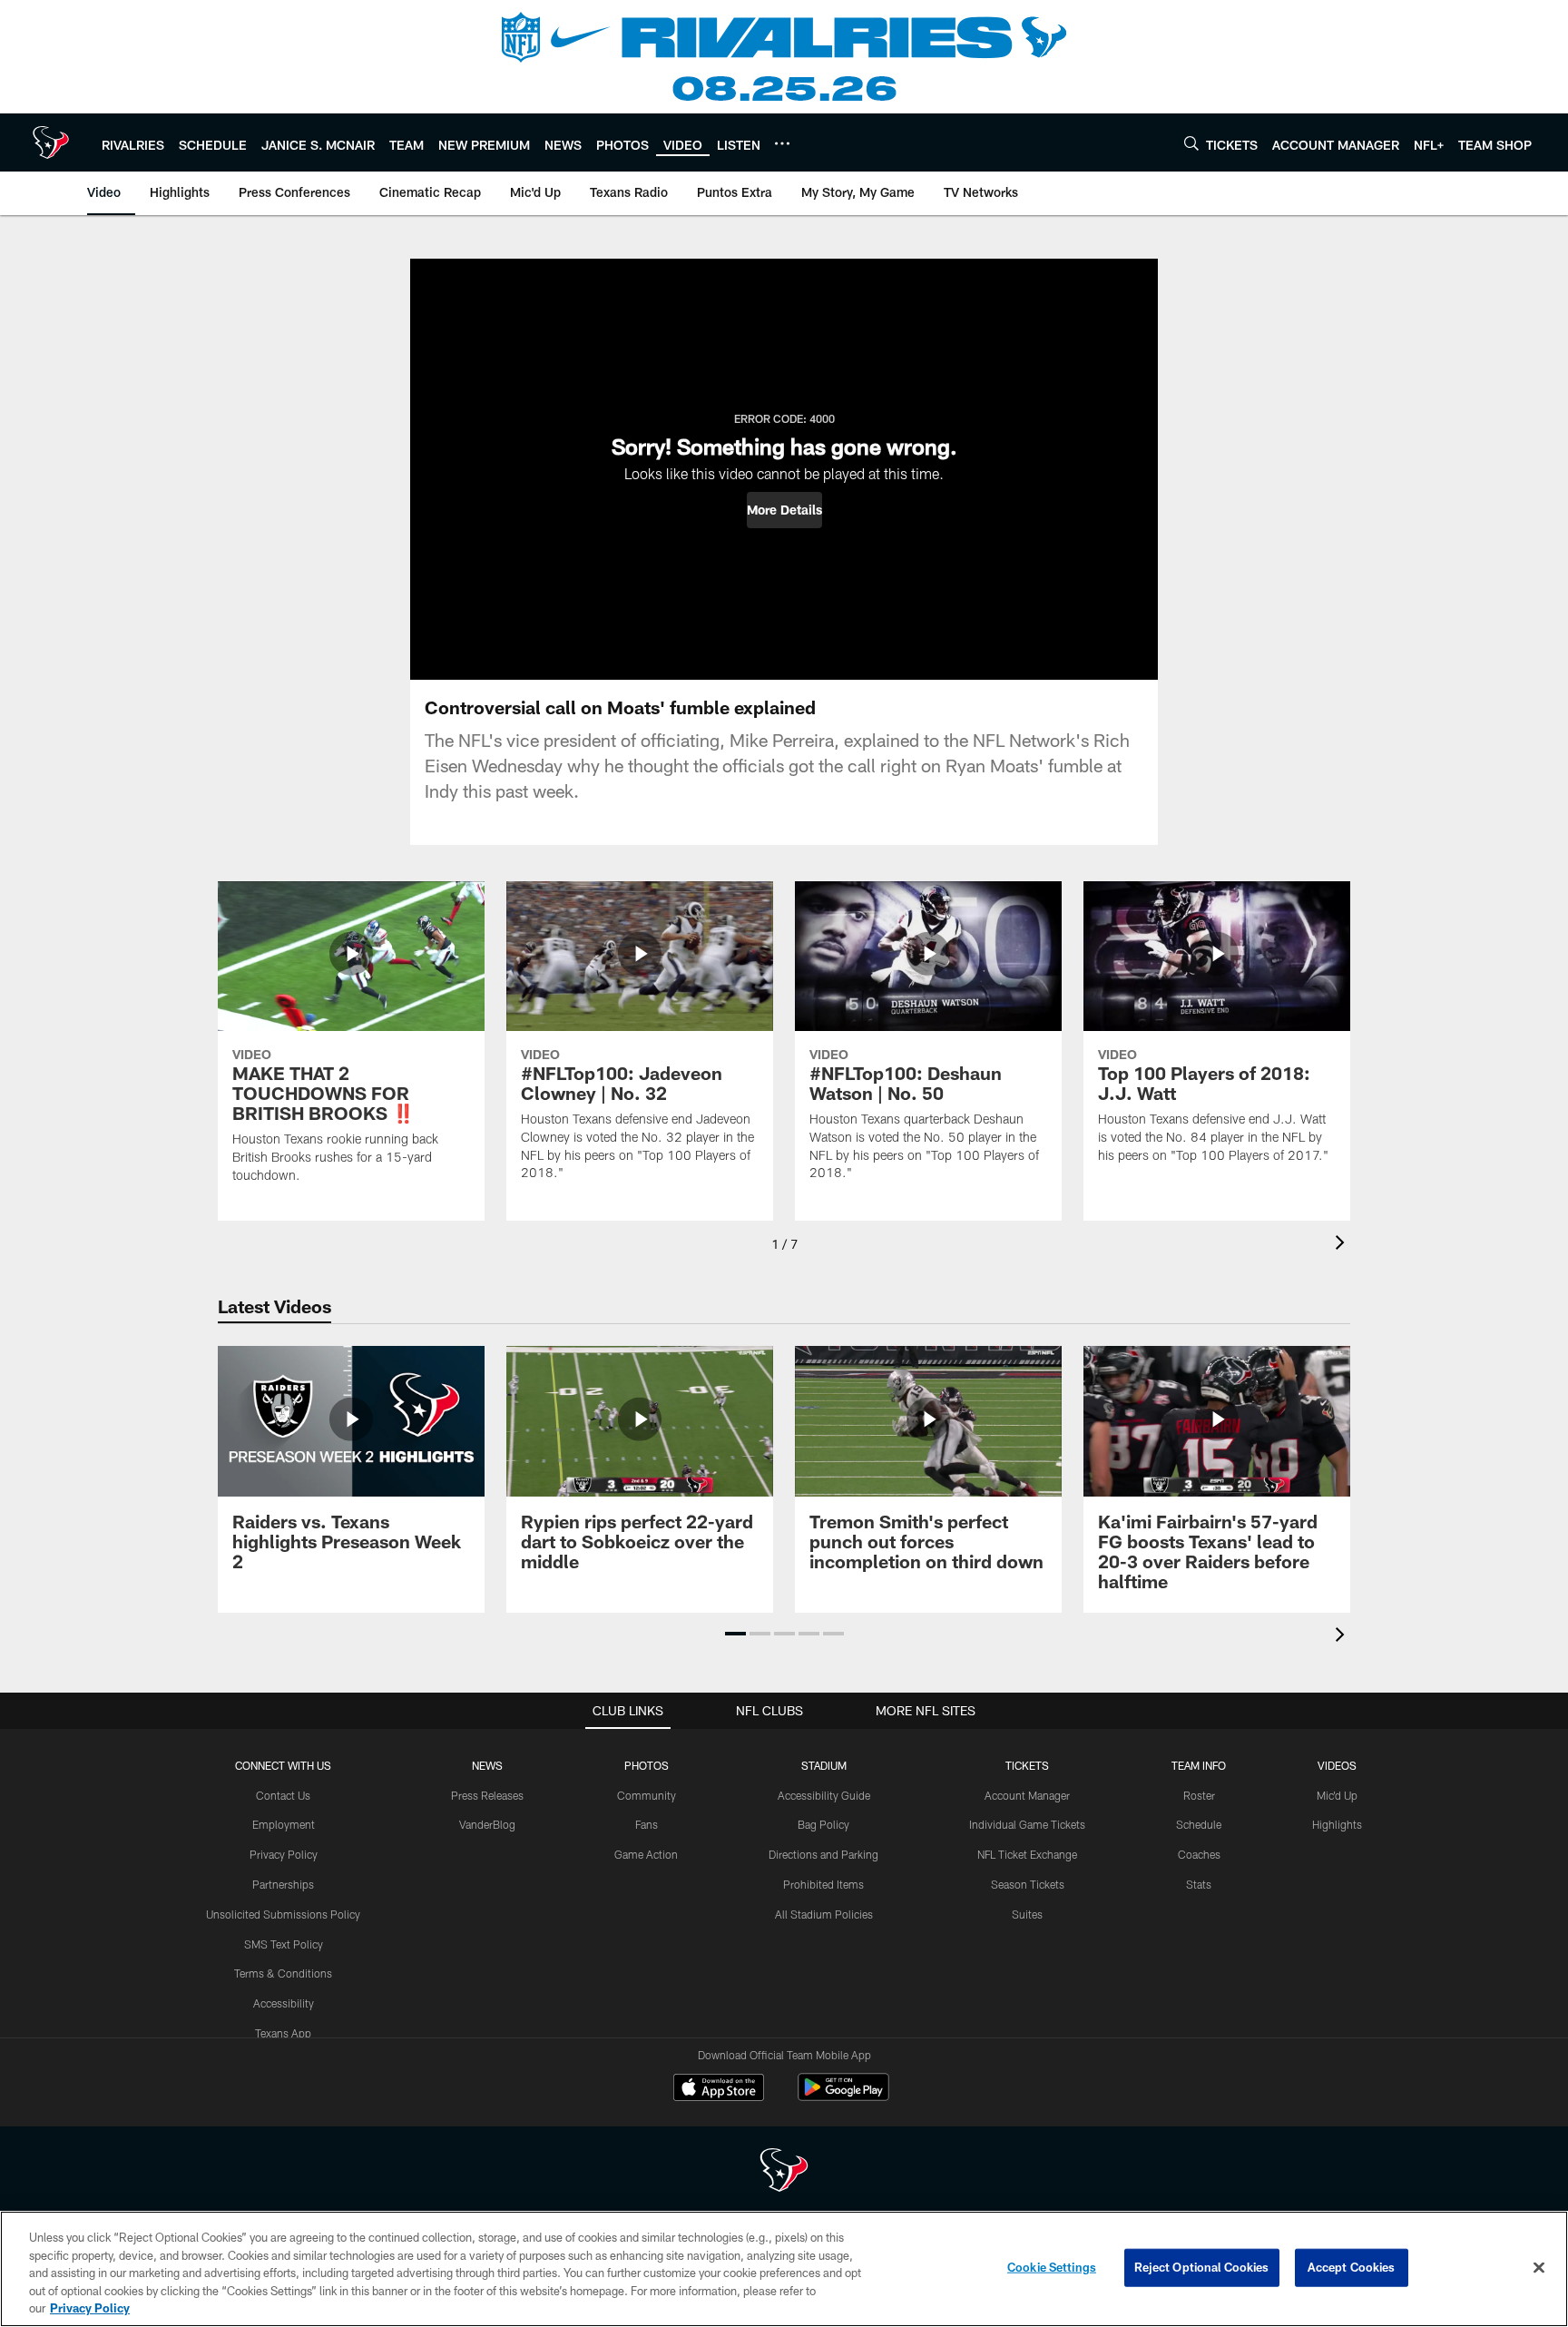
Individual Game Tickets (1027, 1824)
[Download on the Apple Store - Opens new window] (719, 2089)
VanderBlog (487, 1824)
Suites (1027, 1914)
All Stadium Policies (824, 1914)
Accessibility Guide (824, 1795)
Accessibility (284, 2003)
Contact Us (283, 1795)
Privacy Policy (284, 1854)
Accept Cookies (1352, 2267)
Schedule (1199, 1824)
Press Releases (487, 1795)
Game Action (646, 1854)
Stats (1199, 1884)
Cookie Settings (1052, 2267)
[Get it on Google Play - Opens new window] (843, 2096)
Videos (1337, 1765)
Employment (284, 1824)
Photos (647, 1765)
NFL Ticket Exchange (1027, 1854)
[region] (784, 2269)
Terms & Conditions (283, 1973)
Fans (647, 1824)
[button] (784, 510)
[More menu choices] (782, 143)
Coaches (1199, 1854)
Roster (1199, 1795)
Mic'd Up (1337, 1795)
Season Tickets (1028, 1884)
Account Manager (1027, 1795)
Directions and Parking (823, 1854)
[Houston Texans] (784, 2172)
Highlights (1337, 1824)
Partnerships (283, 1884)
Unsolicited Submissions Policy (283, 1914)
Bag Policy (823, 1824)
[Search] (1191, 143)
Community (647, 1795)
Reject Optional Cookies (1202, 2267)
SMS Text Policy (284, 1944)
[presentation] (1343, 1245)
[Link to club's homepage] (51, 142)
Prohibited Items (823, 1884)
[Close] (1539, 2268)
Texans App (283, 2033)
